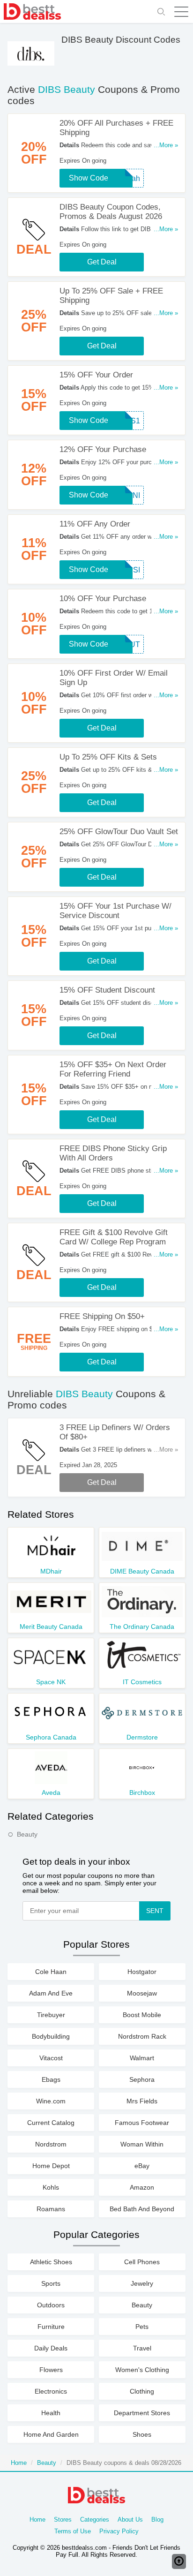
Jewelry (142, 2283)
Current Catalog (51, 2123)
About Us (130, 2520)
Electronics (51, 2391)
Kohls (51, 2187)
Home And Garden (51, 2434)
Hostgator (142, 1972)
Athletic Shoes (51, 2262)
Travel (142, 2348)
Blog (157, 2520)
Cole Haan (51, 1972)
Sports (51, 2283)
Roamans (51, 2209)
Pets (142, 2327)
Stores (63, 2520)
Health (51, 2413)
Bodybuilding (51, 2036)
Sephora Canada (51, 1737)
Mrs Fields (142, 2101)
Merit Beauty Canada (51, 1627)
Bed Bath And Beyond (142, 2209)
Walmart (142, 2058)
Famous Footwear (142, 2123)
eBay (142, 2166)
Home (19, 2463)
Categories (95, 2520)
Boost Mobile (142, 2015)
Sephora (142, 2079)
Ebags (51, 2079)
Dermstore (142, 1737)
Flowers (51, 2370)
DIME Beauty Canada (142, 1571)
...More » (166, 145)
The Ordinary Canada (142, 1627)
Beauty (27, 1834)
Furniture (51, 2327)
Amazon (142, 2187)
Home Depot (51, 2166)
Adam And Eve (51, 1993)
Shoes (142, 2434)
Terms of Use (73, 2531)
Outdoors (51, 2305)
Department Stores (142, 2413)
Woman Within (142, 2144)
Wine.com (51, 2101)
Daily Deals (51, 2348)
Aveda (51, 1793)
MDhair (51, 1571)
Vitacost (51, 2058)
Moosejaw (142, 1993)
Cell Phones (142, 2262)
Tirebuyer (51, 2015)
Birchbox (142, 1793)
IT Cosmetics (142, 1682)
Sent (155, 1911)
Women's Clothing (142, 2370)
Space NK (51, 1682)
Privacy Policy (119, 2531)
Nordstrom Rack (142, 2036)
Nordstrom (51, 2144)
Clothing (142, 2391)
